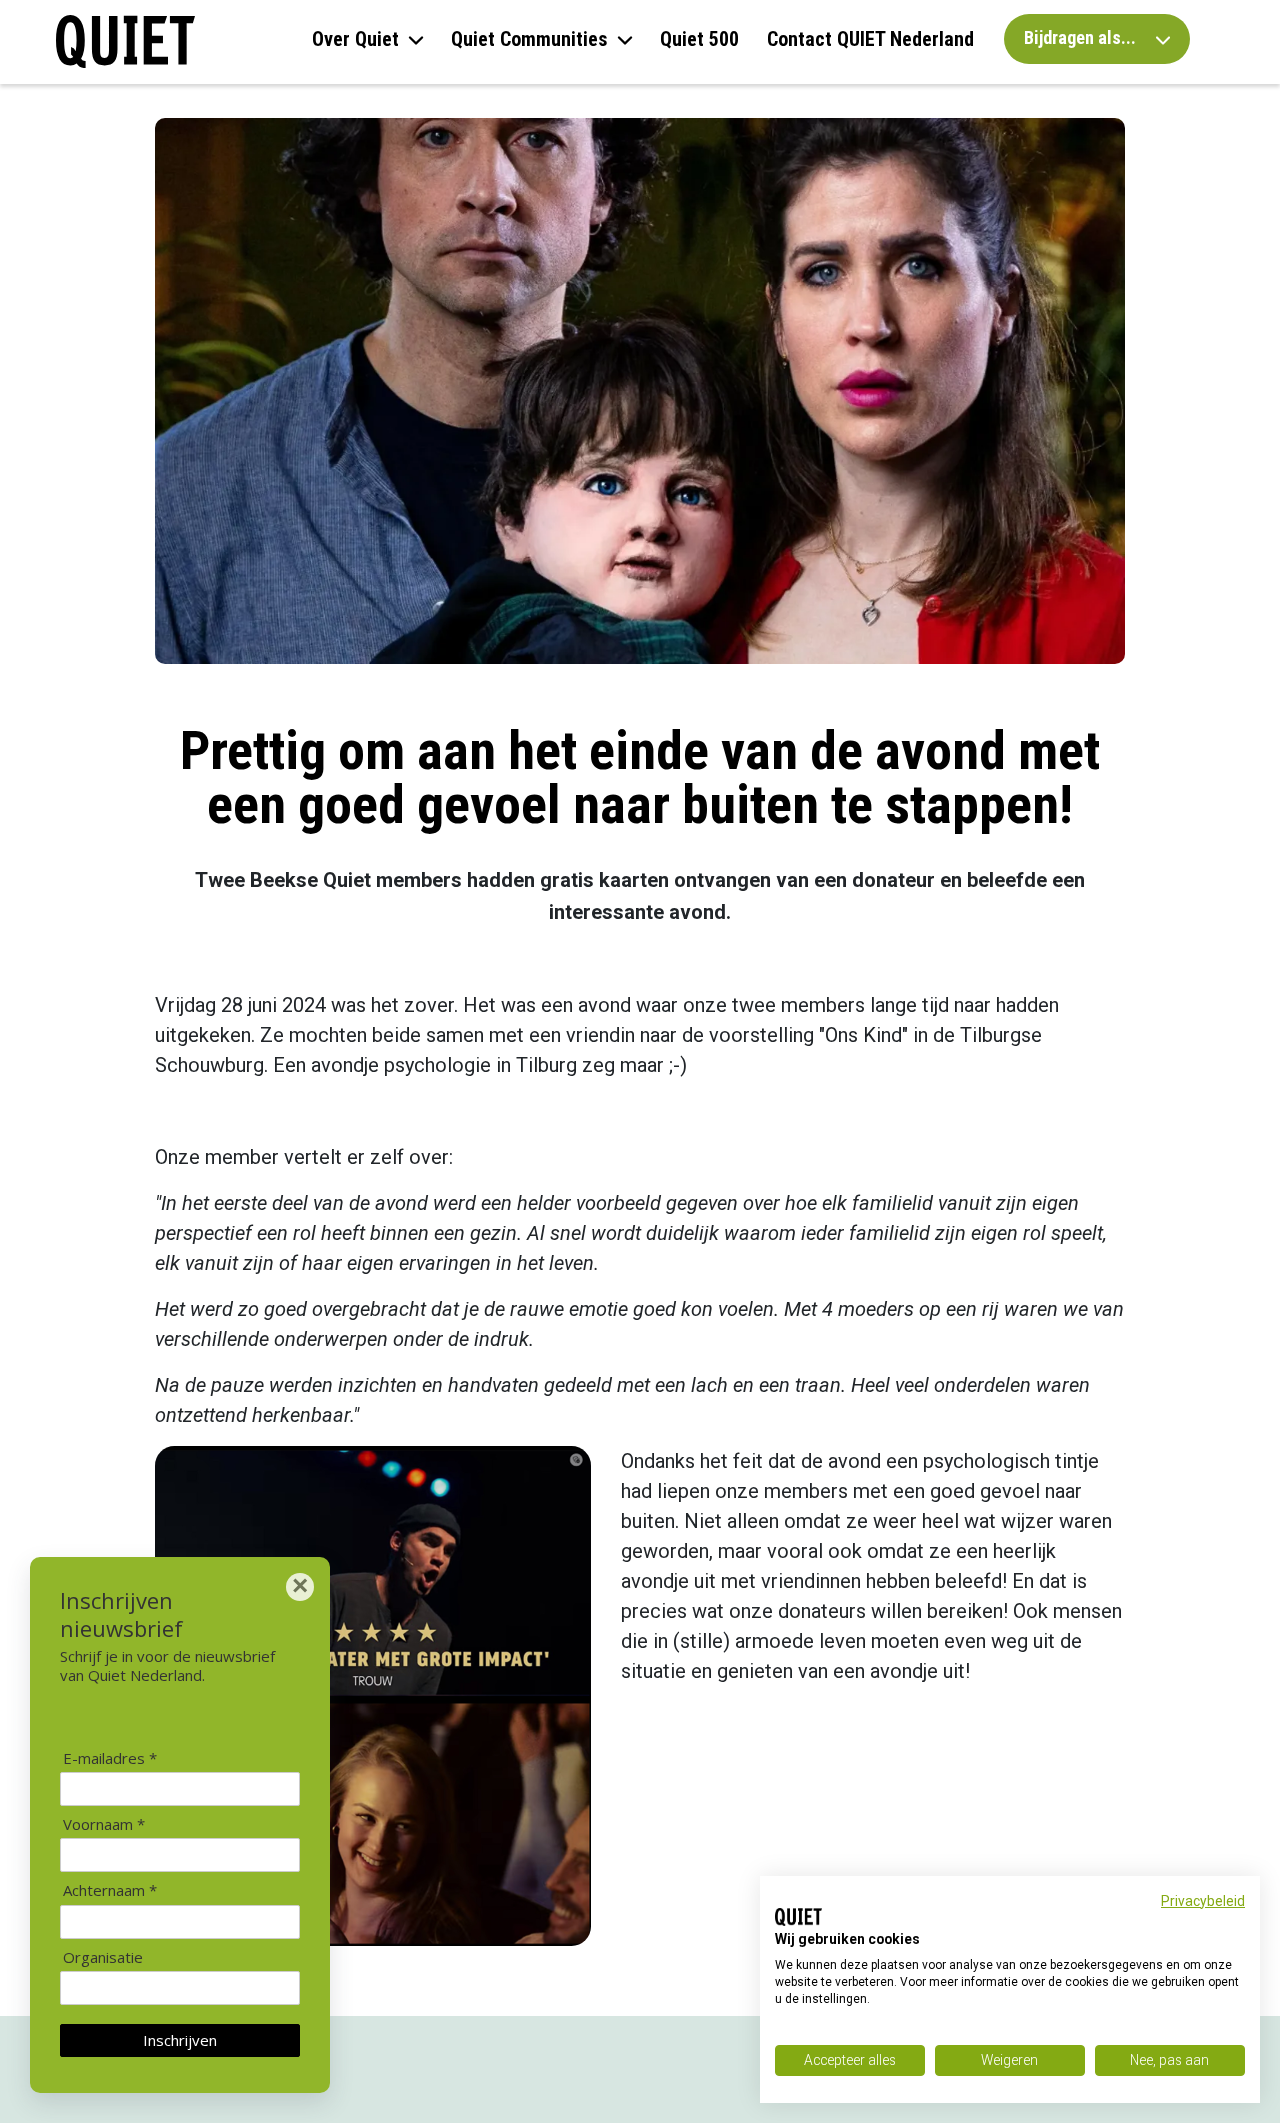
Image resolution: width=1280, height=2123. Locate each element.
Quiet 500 (699, 39)
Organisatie (103, 1957)
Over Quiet (355, 39)
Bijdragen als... (1082, 37)
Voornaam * (104, 1824)
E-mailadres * (110, 1758)
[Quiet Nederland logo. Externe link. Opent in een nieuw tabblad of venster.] (798, 1917)
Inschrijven (180, 2040)
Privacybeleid (1203, 1901)
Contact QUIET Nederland (870, 39)
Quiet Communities (529, 39)
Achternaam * (110, 1890)
